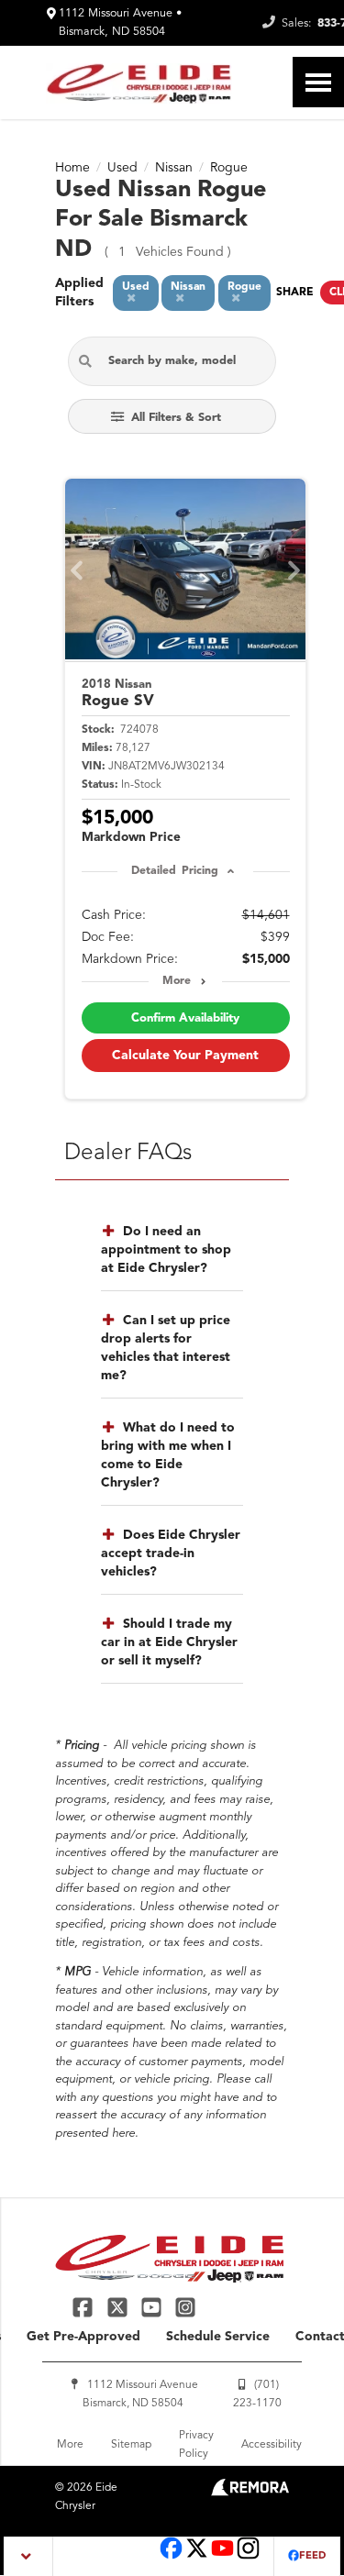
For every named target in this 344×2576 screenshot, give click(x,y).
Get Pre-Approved (83, 2337)
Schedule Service (218, 2337)
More (177, 981)
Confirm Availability (185, 1018)
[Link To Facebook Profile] (85, 2307)
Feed (312, 2556)
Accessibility (272, 2445)
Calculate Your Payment (185, 1056)
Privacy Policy (196, 2445)
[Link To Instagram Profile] (185, 2307)
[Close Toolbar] (29, 2556)
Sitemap (131, 2445)
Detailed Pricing (175, 871)
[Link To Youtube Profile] (222, 2557)
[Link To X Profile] (119, 2307)
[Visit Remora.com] (250, 2493)
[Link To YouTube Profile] (154, 2307)
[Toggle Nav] (318, 82)
